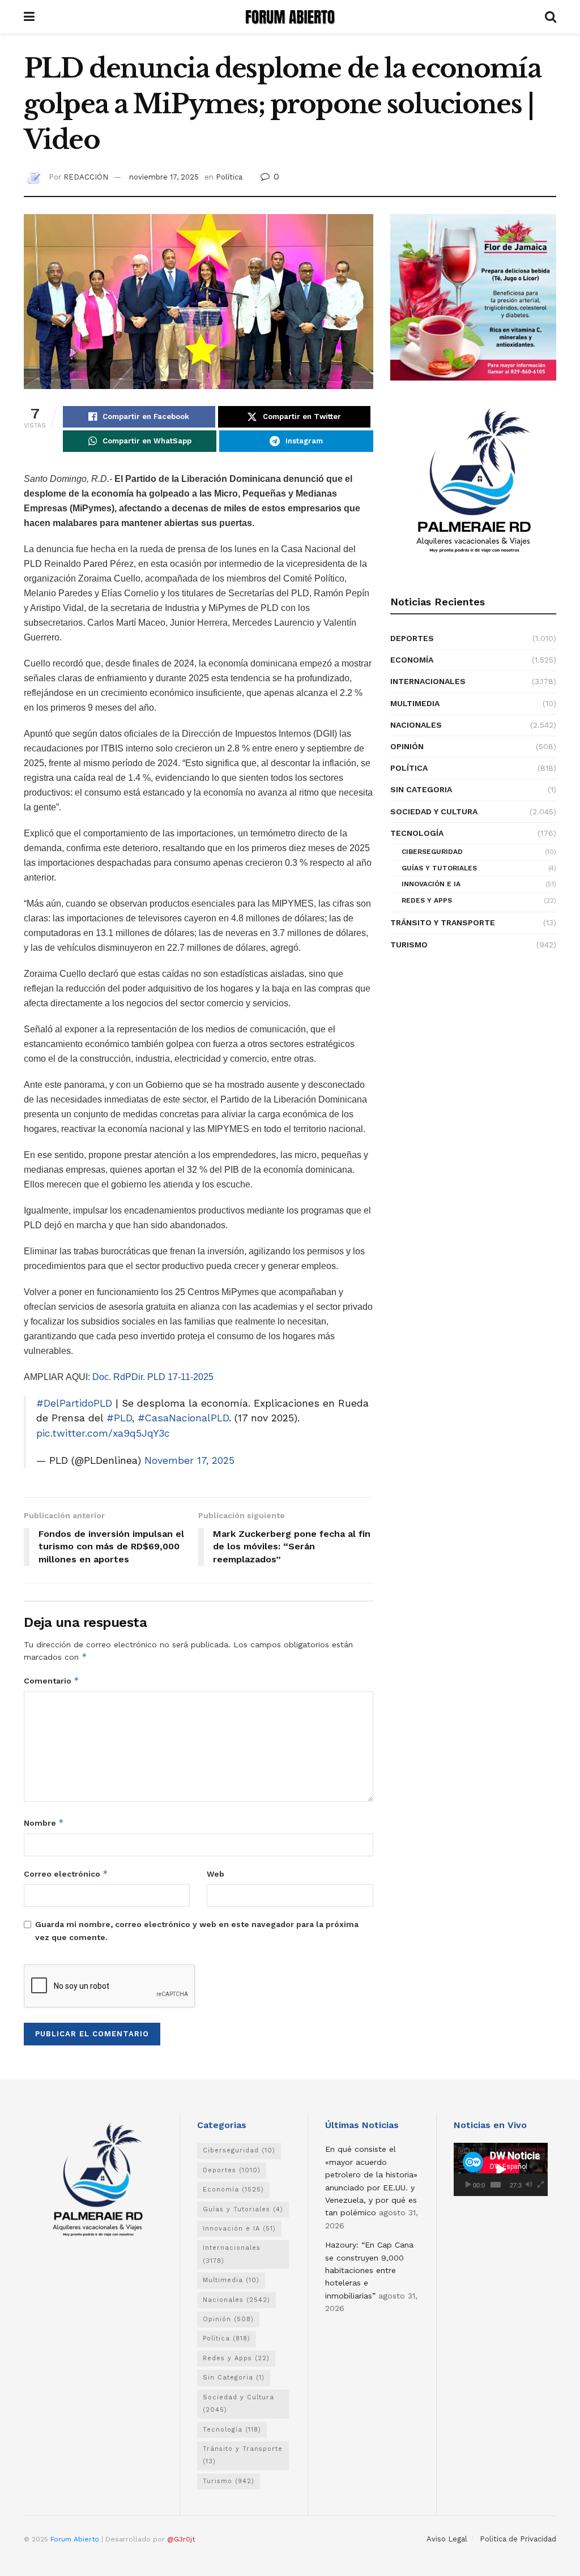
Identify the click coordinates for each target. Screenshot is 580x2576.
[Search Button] (551, 17)
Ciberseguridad (432, 852)
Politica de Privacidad (518, 2539)
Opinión (407, 746)
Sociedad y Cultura (434, 811)
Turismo (409, 945)
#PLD (119, 1418)
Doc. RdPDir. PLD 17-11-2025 (153, 1377)
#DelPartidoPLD (74, 1403)
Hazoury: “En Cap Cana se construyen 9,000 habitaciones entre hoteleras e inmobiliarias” (369, 2270)
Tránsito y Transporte (443, 922)
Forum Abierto (76, 2539)
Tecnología (417, 833)
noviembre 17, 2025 (164, 177)
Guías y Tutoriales (439, 868)
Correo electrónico (66, 1874)
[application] (501, 2169)
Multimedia (415, 703)
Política (229, 177)
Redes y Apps (427, 900)
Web (216, 1874)
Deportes (412, 638)
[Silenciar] (529, 2185)
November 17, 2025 (189, 1460)
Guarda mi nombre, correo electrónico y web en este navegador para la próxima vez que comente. (197, 1930)
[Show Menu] (29, 17)
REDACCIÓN (86, 177)
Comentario (52, 1680)
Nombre (44, 1823)
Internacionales (428, 681)
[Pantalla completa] (541, 2185)
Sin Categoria (421, 789)
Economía (412, 660)
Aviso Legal (447, 2539)
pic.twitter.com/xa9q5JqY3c (103, 1433)
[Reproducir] (468, 2185)
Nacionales (416, 725)
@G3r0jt (181, 2539)
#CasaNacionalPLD (183, 1418)
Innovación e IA (431, 884)
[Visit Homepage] (290, 17)
